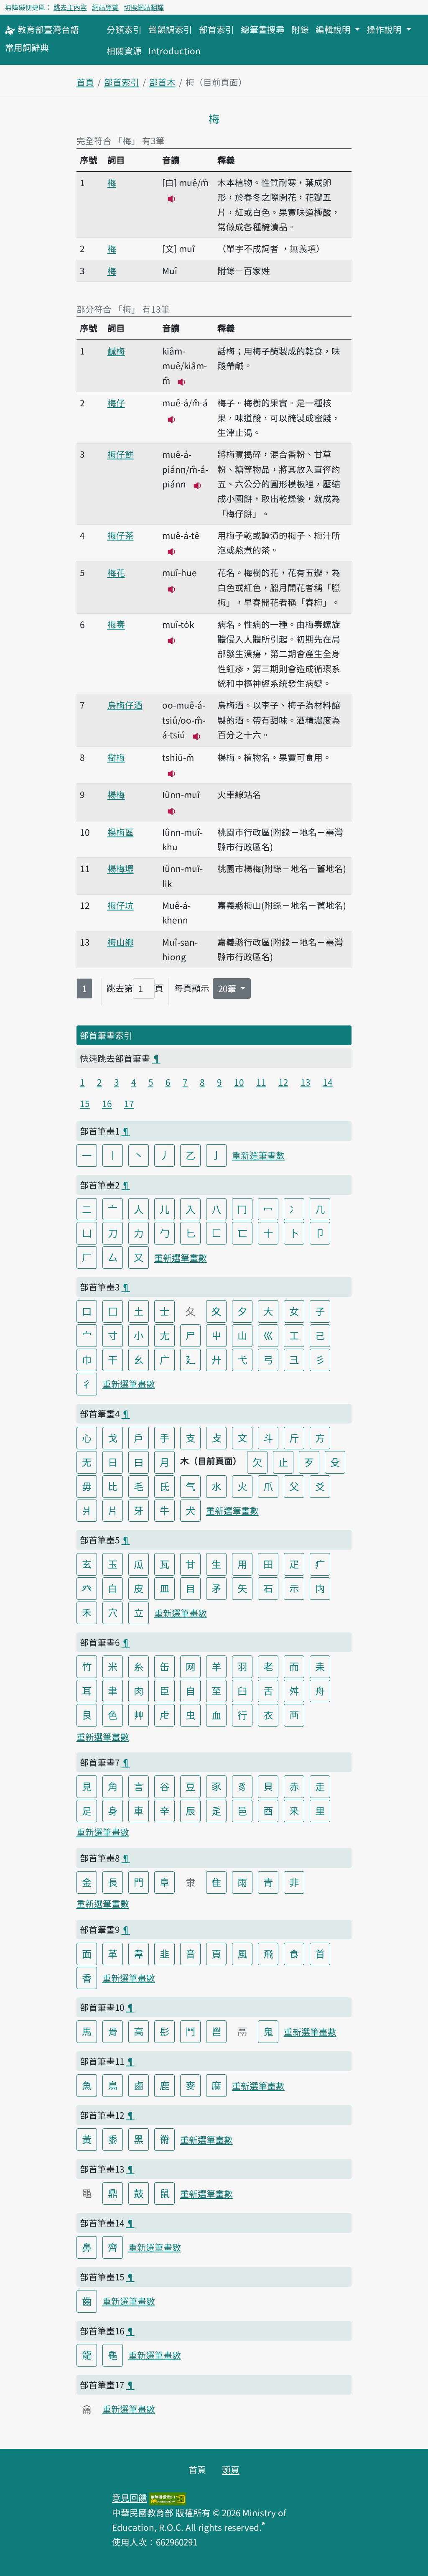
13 (306, 1082)
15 (85, 1103)
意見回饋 (130, 2497)
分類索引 (124, 29)
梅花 (116, 572)
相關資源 (124, 51)
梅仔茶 (121, 535)
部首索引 (217, 29)
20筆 (228, 988)
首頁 (85, 82)
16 (107, 1103)
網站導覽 (105, 7)
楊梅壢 (121, 868)
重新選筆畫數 (258, 1155)
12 (283, 1082)
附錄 (300, 29)
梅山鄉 (121, 942)
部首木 (162, 82)
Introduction (175, 51)
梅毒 (116, 624)
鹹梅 (116, 351)
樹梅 (116, 757)
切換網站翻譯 (144, 7)
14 (328, 1082)
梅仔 (116, 403)
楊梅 (116, 794)
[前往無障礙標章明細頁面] (168, 2497)
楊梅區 (121, 832)
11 (261, 1082)
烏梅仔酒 (125, 705)
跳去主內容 (70, 7)
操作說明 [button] (385, 29)
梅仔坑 (121, 905)
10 (239, 1082)
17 (129, 1103)
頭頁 (231, 2469)
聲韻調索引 (170, 29)
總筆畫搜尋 (263, 29)
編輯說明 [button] (334, 29)
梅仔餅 (121, 454)
